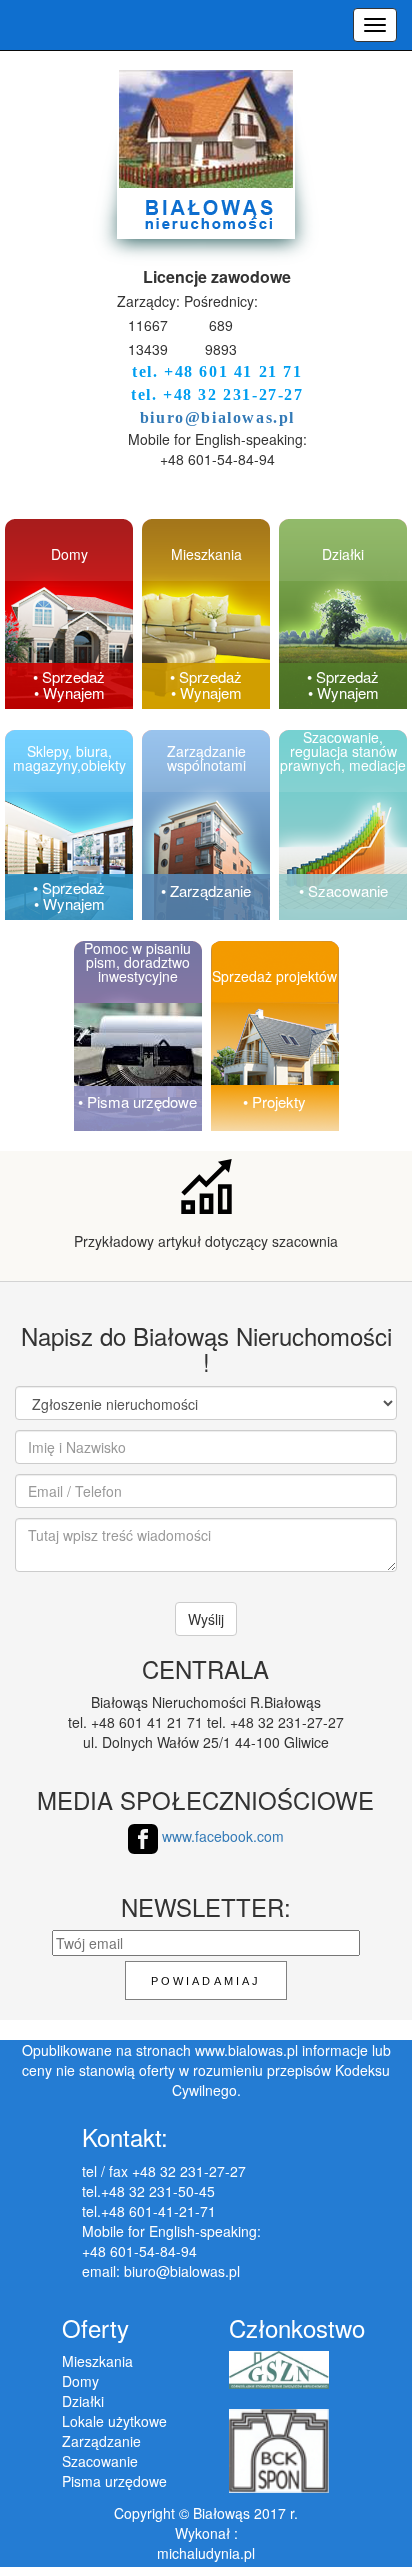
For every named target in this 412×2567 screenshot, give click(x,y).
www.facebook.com (221, 1836)
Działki (83, 2401)
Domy (80, 2381)
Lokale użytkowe (114, 2421)
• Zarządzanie (206, 890)
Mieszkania (97, 2361)
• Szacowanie (343, 890)
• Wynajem (69, 692)
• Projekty (274, 1101)
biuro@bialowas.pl (217, 417)
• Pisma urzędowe (137, 1101)
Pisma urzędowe (114, 2481)
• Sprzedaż (69, 676)
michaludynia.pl (206, 2553)
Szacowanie (100, 2461)
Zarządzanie (101, 2441)
